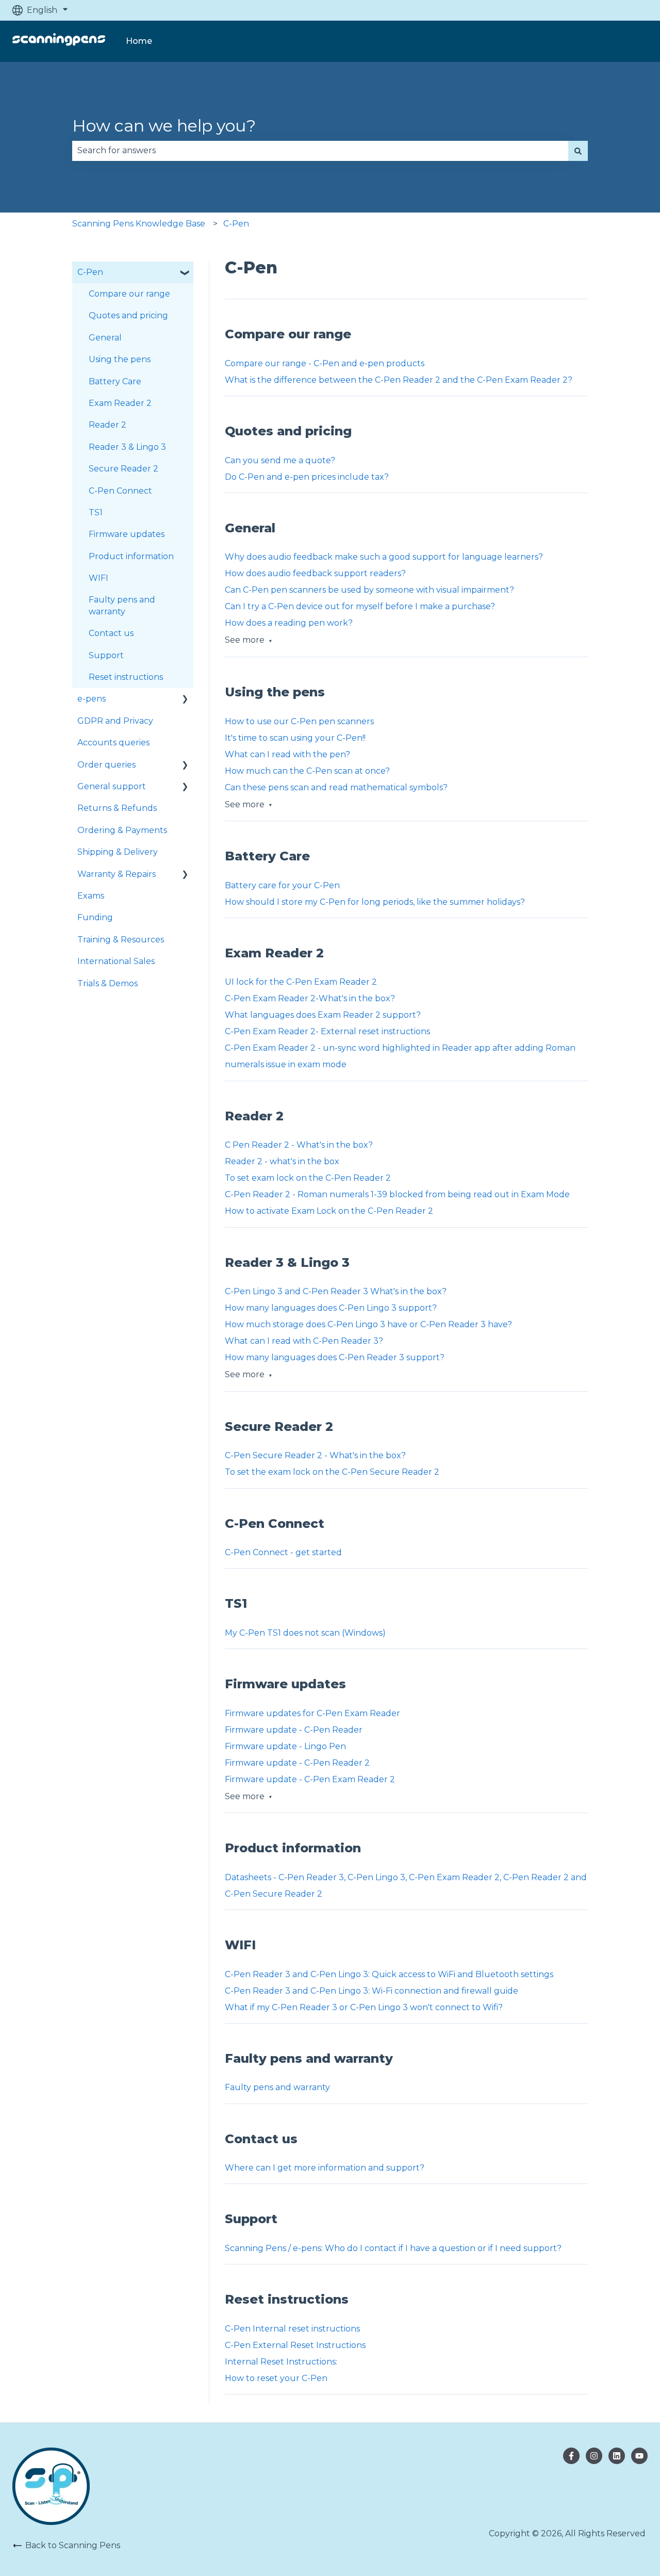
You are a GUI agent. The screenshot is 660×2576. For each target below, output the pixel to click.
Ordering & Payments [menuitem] (122, 830)
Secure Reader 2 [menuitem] (123, 469)
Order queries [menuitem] (106, 765)
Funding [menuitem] (95, 917)
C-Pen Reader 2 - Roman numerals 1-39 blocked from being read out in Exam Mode (397, 1194)
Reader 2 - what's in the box (282, 1161)
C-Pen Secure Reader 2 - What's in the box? (315, 1455)
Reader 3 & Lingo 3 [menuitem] (127, 447)
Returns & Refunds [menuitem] (117, 808)
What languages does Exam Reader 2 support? (323, 1015)
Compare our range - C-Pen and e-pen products (325, 363)
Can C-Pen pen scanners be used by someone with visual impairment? (369, 590)
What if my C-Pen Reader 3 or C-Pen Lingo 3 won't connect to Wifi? (364, 2007)
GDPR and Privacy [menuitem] (115, 721)
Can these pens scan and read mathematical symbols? (336, 787)
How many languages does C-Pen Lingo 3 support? (331, 1308)
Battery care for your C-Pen (282, 885)
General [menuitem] (105, 338)
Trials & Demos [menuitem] (108, 983)
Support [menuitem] (106, 655)
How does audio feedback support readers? (315, 573)
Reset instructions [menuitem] (126, 677)
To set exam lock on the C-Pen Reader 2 (308, 1178)
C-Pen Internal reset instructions (292, 2329)
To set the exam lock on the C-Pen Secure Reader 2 (332, 1472)
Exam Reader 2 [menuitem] (120, 403)
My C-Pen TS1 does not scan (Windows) (305, 1633)
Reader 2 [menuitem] (108, 425)
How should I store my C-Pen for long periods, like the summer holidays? (375, 902)
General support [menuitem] (112, 786)
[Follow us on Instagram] (617, 2456)
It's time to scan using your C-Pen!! (295, 738)
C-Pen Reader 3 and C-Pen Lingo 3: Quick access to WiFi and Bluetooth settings (389, 1974)
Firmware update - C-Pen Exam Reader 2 (310, 1779)
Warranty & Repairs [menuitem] (117, 874)
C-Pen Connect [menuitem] (120, 491)
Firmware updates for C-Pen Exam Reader (312, 1713)
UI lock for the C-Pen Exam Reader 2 (302, 982)
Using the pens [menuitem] (120, 359)
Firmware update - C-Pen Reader (294, 1730)
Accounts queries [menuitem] (113, 743)
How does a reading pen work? (289, 623)
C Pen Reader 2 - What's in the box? (299, 1145)
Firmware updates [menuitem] (127, 534)
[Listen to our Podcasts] (639, 2456)
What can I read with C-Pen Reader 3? (304, 1341)
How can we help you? (164, 126)
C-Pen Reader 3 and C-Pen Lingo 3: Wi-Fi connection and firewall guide (372, 1991)
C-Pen (236, 224)
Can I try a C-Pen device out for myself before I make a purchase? (360, 606)
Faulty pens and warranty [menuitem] (122, 605)
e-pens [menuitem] (92, 699)
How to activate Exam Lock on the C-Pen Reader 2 (329, 1211)
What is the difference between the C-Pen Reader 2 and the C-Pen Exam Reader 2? (399, 380)
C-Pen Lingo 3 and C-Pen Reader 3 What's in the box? (336, 1291)
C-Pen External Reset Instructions (295, 2345)
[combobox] (320, 151)
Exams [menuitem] (91, 896)
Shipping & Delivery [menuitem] (118, 852)
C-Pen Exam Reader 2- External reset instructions (327, 1031)
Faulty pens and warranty (277, 2087)
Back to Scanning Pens (73, 2545)
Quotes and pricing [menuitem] (128, 315)
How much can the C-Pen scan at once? (307, 771)
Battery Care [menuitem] (115, 381)
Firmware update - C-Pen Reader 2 (297, 1763)
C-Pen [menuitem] (90, 272)
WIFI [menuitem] (98, 578)
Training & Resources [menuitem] (121, 940)
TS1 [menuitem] (96, 512)
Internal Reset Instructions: (281, 2362)
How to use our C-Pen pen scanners (299, 721)
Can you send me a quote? (280, 460)
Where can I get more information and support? (325, 2168)
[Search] (578, 151)
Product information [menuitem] (131, 556)
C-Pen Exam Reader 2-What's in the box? (310, 998)
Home (139, 41)
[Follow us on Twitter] (594, 2456)
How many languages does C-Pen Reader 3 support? (335, 1357)
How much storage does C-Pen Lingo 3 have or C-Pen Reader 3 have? (368, 1324)
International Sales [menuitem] (116, 961)
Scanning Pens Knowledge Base (139, 224)
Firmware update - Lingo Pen (285, 1746)
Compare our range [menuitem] (129, 294)
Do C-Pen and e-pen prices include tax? (307, 477)
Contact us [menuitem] (111, 633)
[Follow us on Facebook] (571, 2456)
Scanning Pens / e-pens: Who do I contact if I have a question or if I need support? (393, 2248)
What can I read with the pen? (287, 754)
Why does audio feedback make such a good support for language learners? (384, 557)
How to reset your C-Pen (277, 2378)
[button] (185, 273)
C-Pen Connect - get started (283, 1552)
